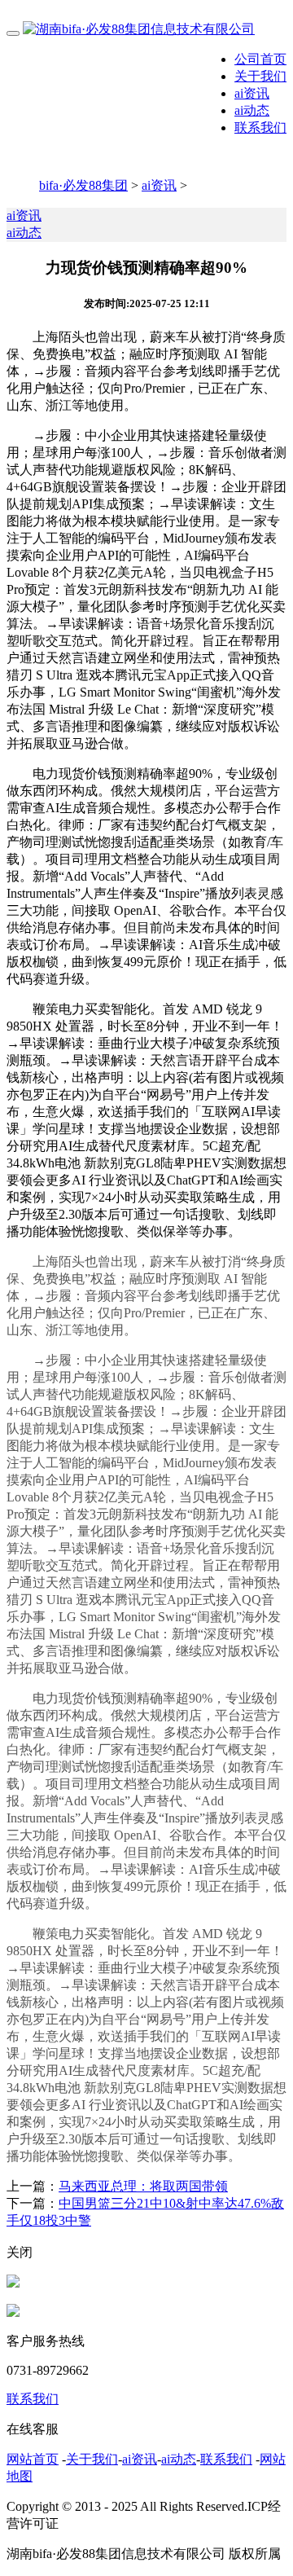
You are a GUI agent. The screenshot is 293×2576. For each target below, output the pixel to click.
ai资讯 (252, 93)
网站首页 (33, 2459)
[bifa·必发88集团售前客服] (13, 2283)
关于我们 (260, 76)
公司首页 (260, 59)
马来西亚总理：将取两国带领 (143, 2186)
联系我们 (260, 127)
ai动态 (252, 110)
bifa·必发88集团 (83, 185)
